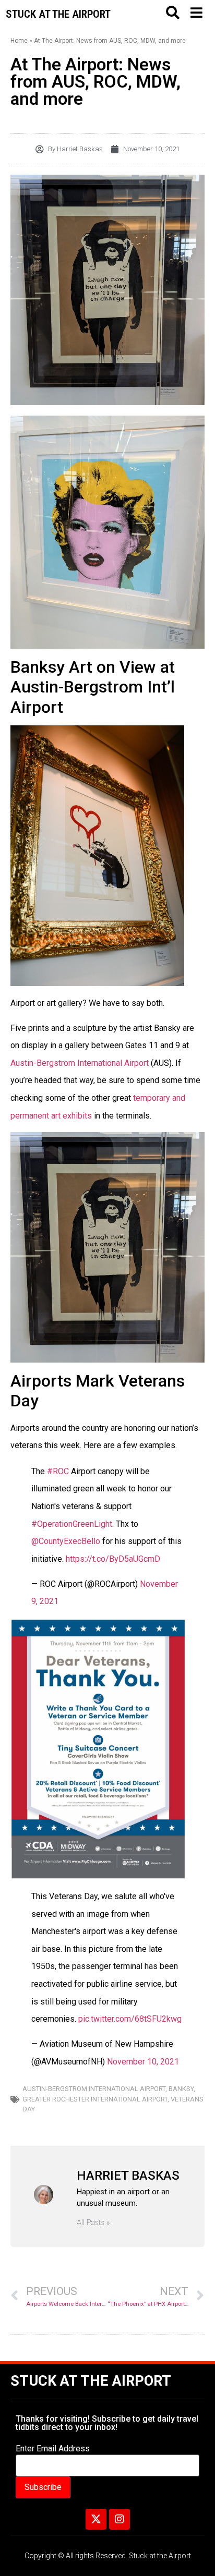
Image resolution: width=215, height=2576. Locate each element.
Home (19, 41)
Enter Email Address (53, 2449)
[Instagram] (120, 2519)
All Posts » (93, 2223)
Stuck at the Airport (91, 2381)
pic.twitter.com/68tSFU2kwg (130, 2019)
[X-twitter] (96, 2519)
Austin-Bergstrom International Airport (80, 1063)
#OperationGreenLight (72, 1524)
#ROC (58, 1471)
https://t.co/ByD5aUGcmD (113, 1559)
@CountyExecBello (66, 1541)
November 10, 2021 (143, 2062)
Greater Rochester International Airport (95, 2099)
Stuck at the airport (58, 14)
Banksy (181, 2089)
